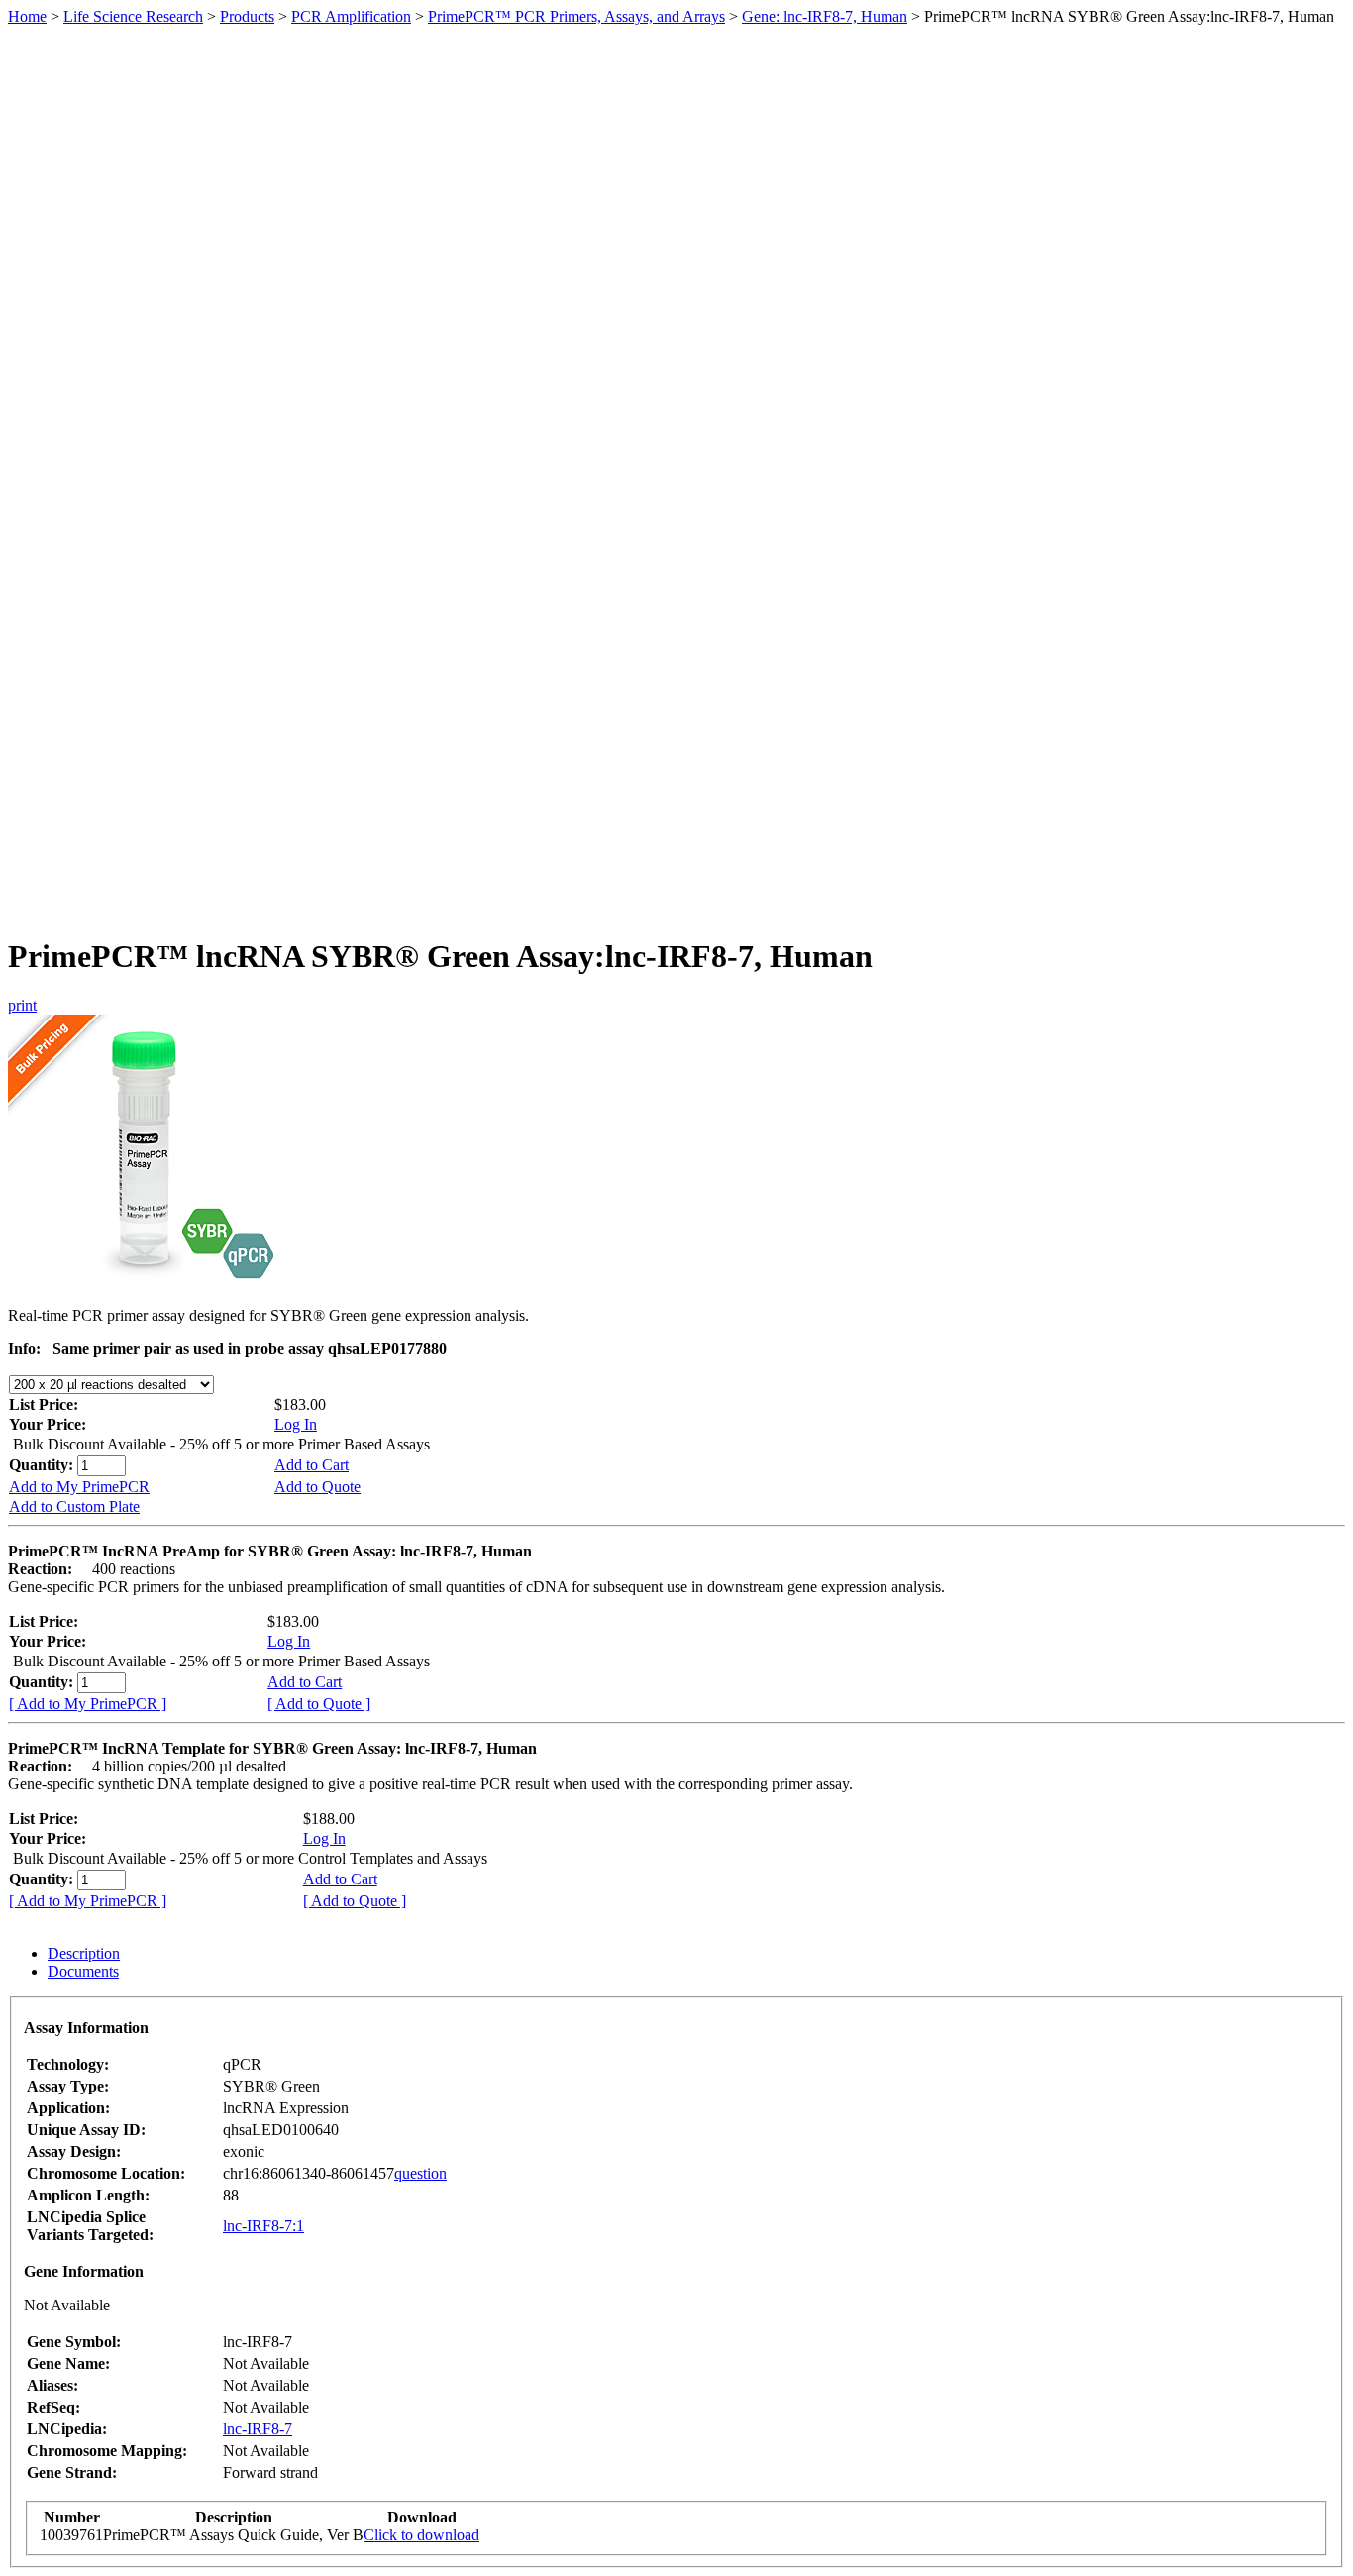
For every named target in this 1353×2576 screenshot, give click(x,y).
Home (27, 16)
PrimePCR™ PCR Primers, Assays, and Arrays (576, 16)
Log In (296, 1424)
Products (247, 16)
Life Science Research (133, 16)
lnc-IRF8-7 (258, 2429)
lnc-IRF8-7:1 (263, 2226)
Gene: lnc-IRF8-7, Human (825, 16)
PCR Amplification (351, 16)
